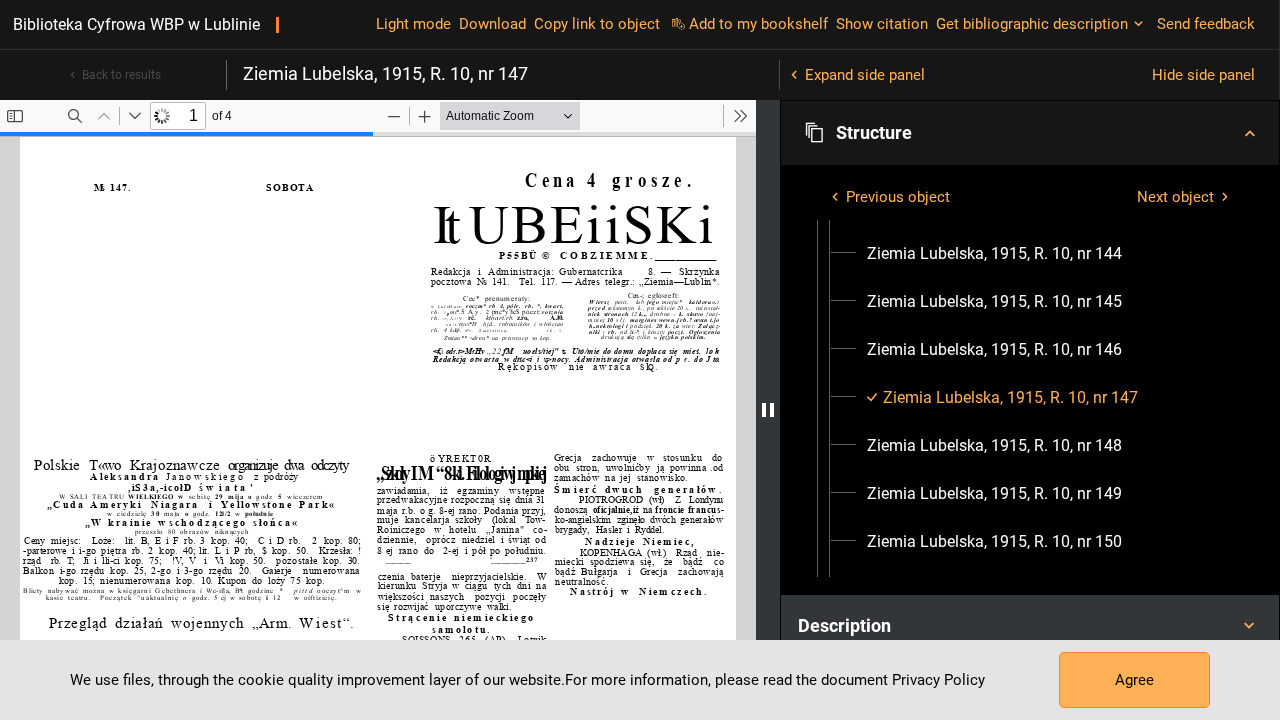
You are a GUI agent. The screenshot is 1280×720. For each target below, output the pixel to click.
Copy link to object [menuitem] (597, 24)
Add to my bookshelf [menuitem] (758, 24)
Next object (1175, 197)
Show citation (882, 24)
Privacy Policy (938, 680)
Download (492, 24)
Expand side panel (865, 75)
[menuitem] (994, 254)
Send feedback (1206, 24)
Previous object (898, 197)
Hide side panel (1203, 75)
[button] (1030, 133)
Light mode (413, 24)
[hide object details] (768, 410)
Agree (1134, 680)
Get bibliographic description (1032, 24)
